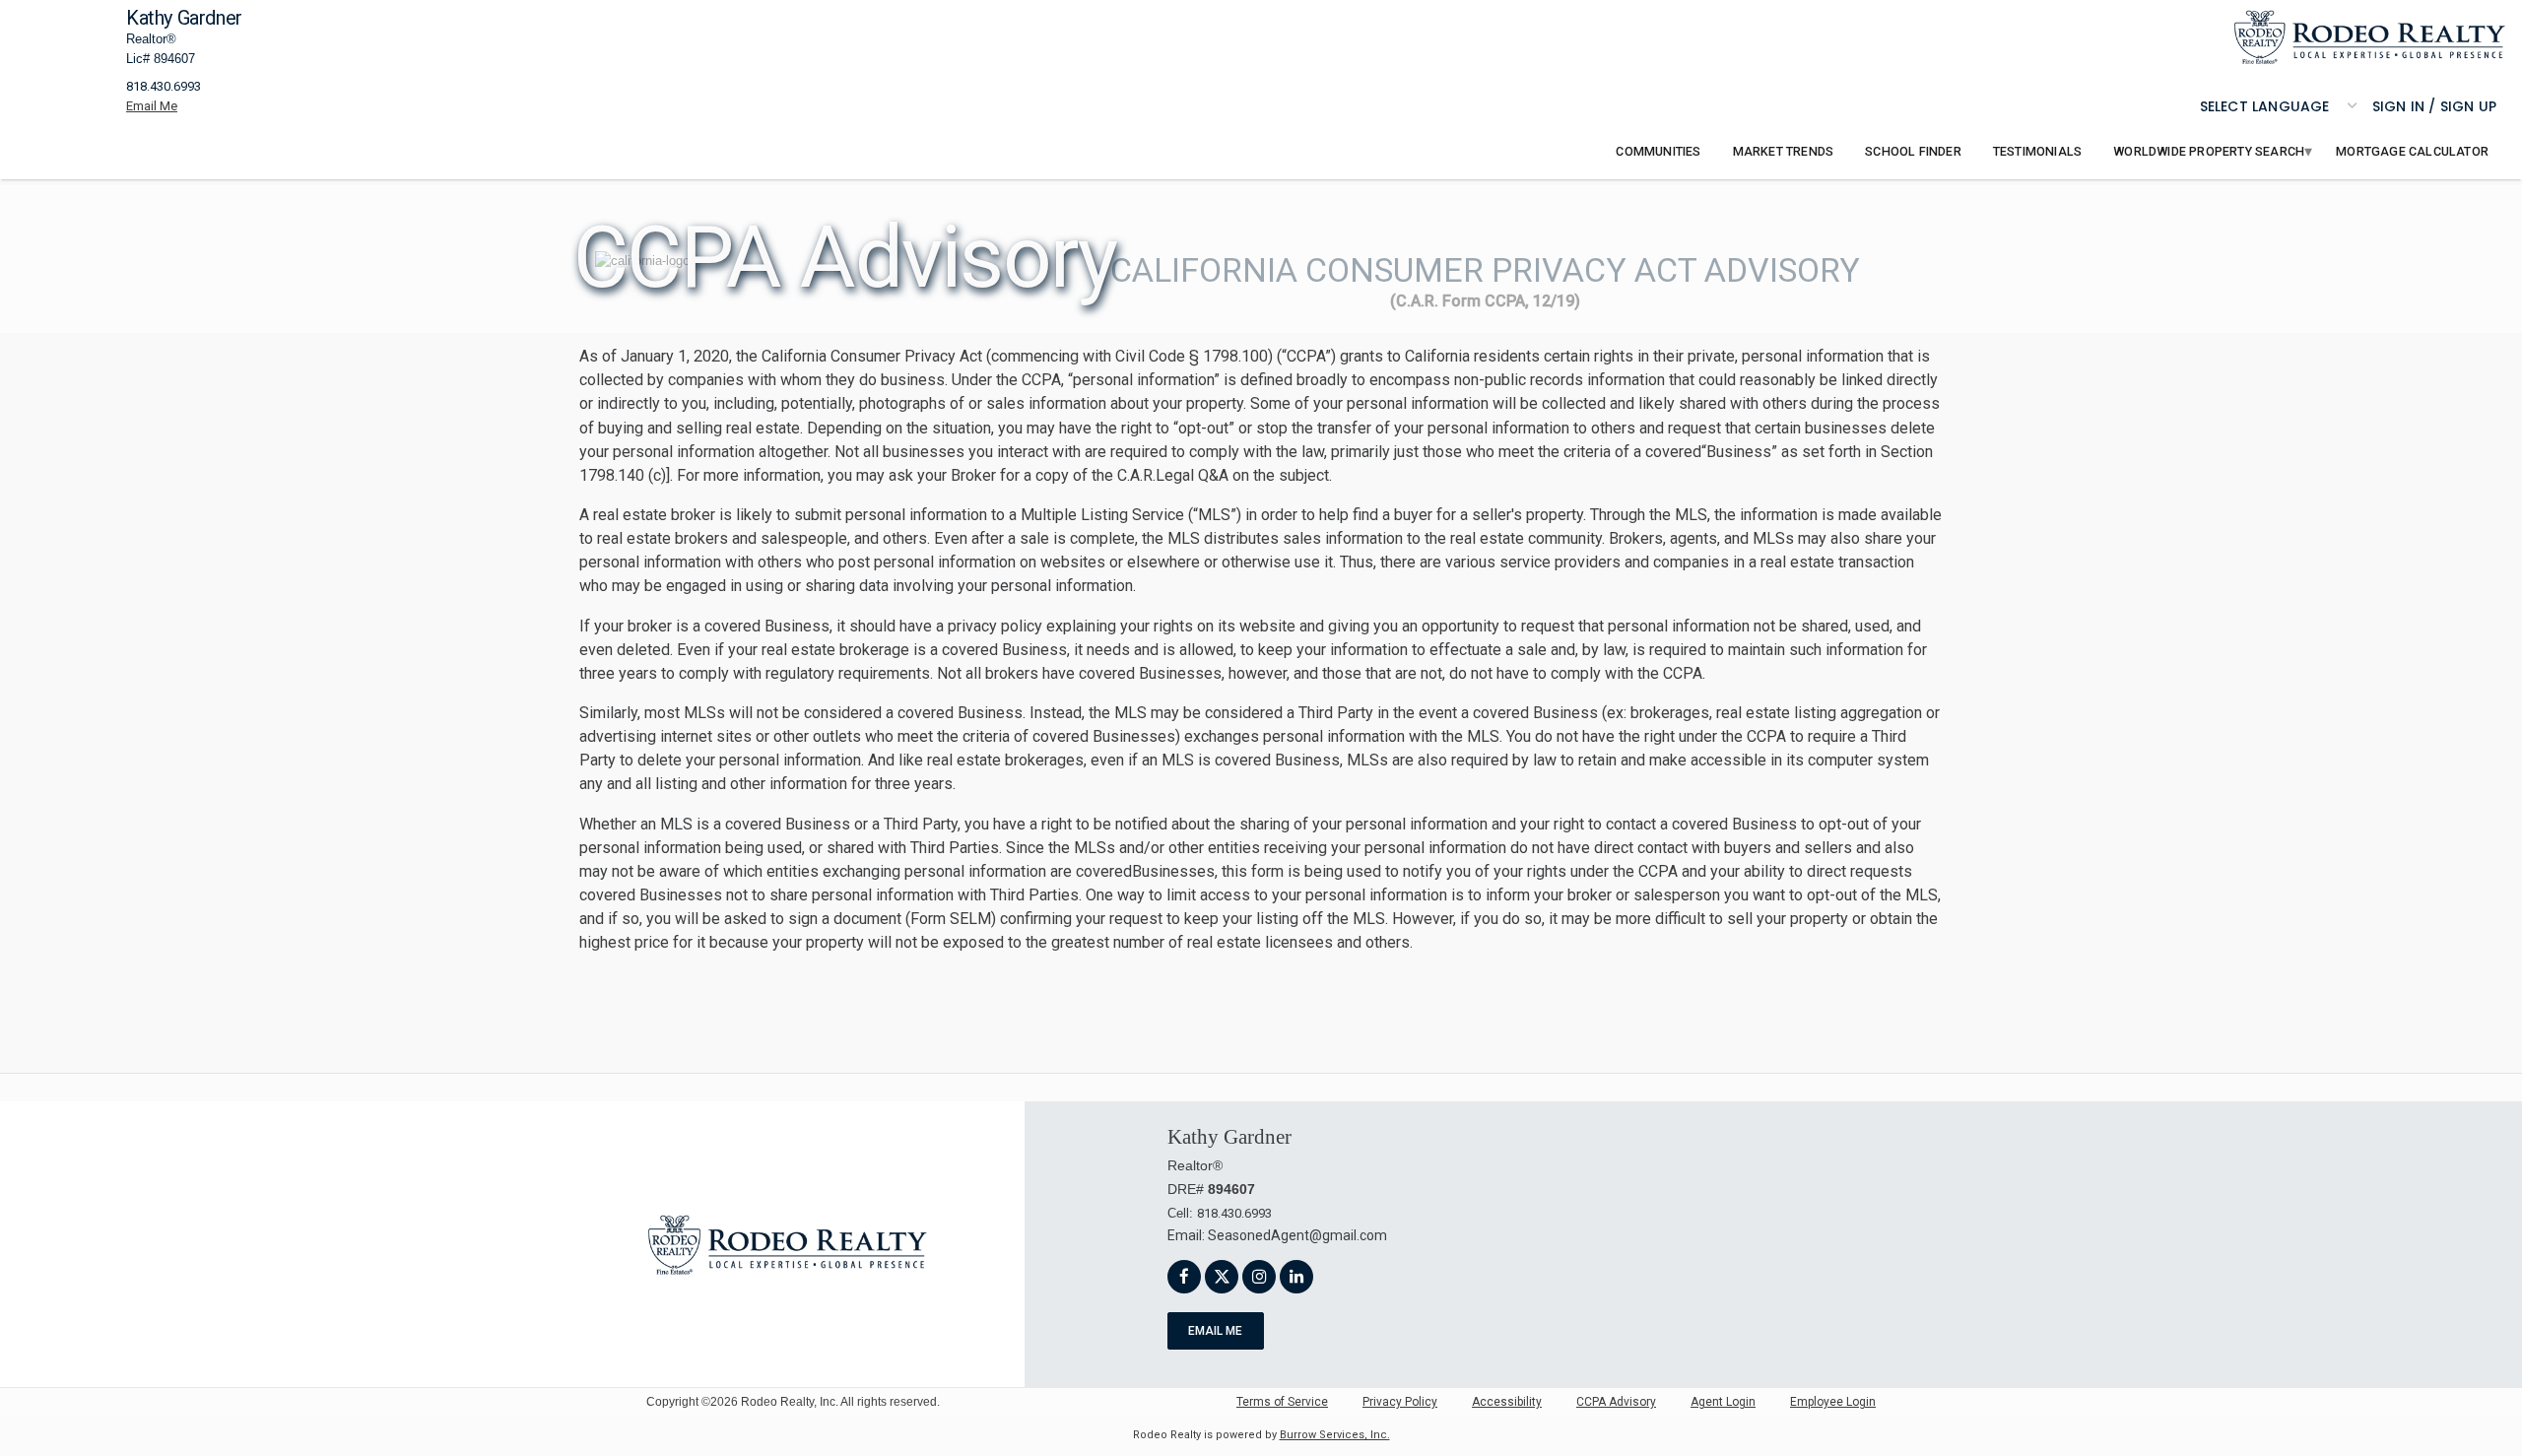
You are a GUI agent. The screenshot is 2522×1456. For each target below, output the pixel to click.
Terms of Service (1282, 1402)
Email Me (1215, 1331)
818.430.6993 (164, 86)
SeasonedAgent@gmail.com (1297, 1235)
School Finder (1913, 151)
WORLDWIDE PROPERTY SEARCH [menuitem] (2209, 151)
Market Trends (1784, 151)
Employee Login (1833, 1402)
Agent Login (1723, 1402)
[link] (2370, 37)
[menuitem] (1658, 152)
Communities (1658, 151)
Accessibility (1507, 1402)
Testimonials (2037, 151)
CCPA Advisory (1616, 1402)
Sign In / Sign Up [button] (2434, 106)
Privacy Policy (1400, 1402)
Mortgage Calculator (2412, 151)
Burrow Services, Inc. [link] (1335, 1435)
